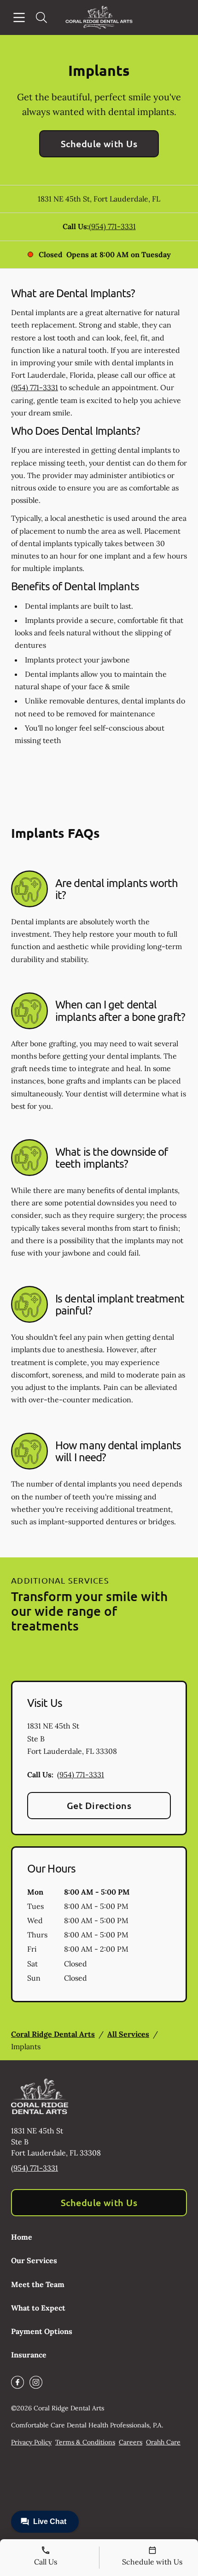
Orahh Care (163, 2442)
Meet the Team (38, 2284)
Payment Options (42, 2331)
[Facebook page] (17, 2382)
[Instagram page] (36, 2382)
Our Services (34, 2260)
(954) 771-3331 (112, 226)
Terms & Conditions (85, 2442)
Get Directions (99, 1805)
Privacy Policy (31, 2442)
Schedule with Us (99, 144)
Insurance (29, 2355)
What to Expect (38, 2308)
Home (22, 2237)
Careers (131, 2442)
